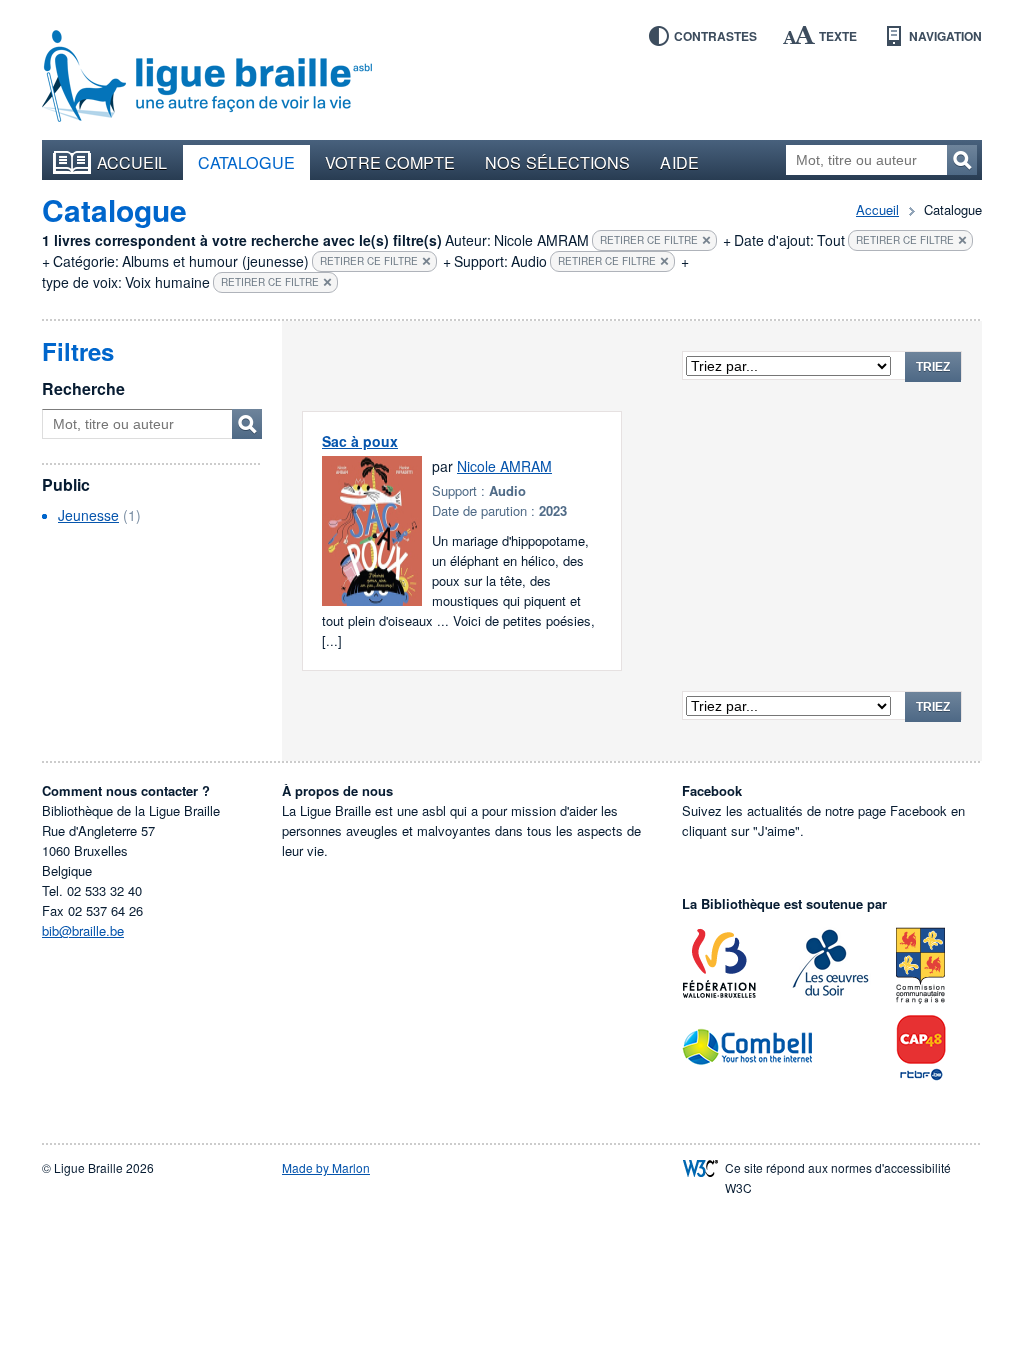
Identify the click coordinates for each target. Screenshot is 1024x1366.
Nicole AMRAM (504, 466)
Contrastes (715, 36)
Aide (679, 162)
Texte (838, 36)
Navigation (945, 36)
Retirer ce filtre (649, 240)
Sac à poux (360, 441)
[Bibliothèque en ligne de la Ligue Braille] (207, 77)
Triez (933, 367)
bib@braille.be (83, 930)
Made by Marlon (326, 1167)
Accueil (132, 162)
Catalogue (247, 162)
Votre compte (390, 162)
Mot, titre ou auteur (247, 424)
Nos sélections (557, 162)
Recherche (83, 388)
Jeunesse (88, 515)
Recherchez (962, 160)
